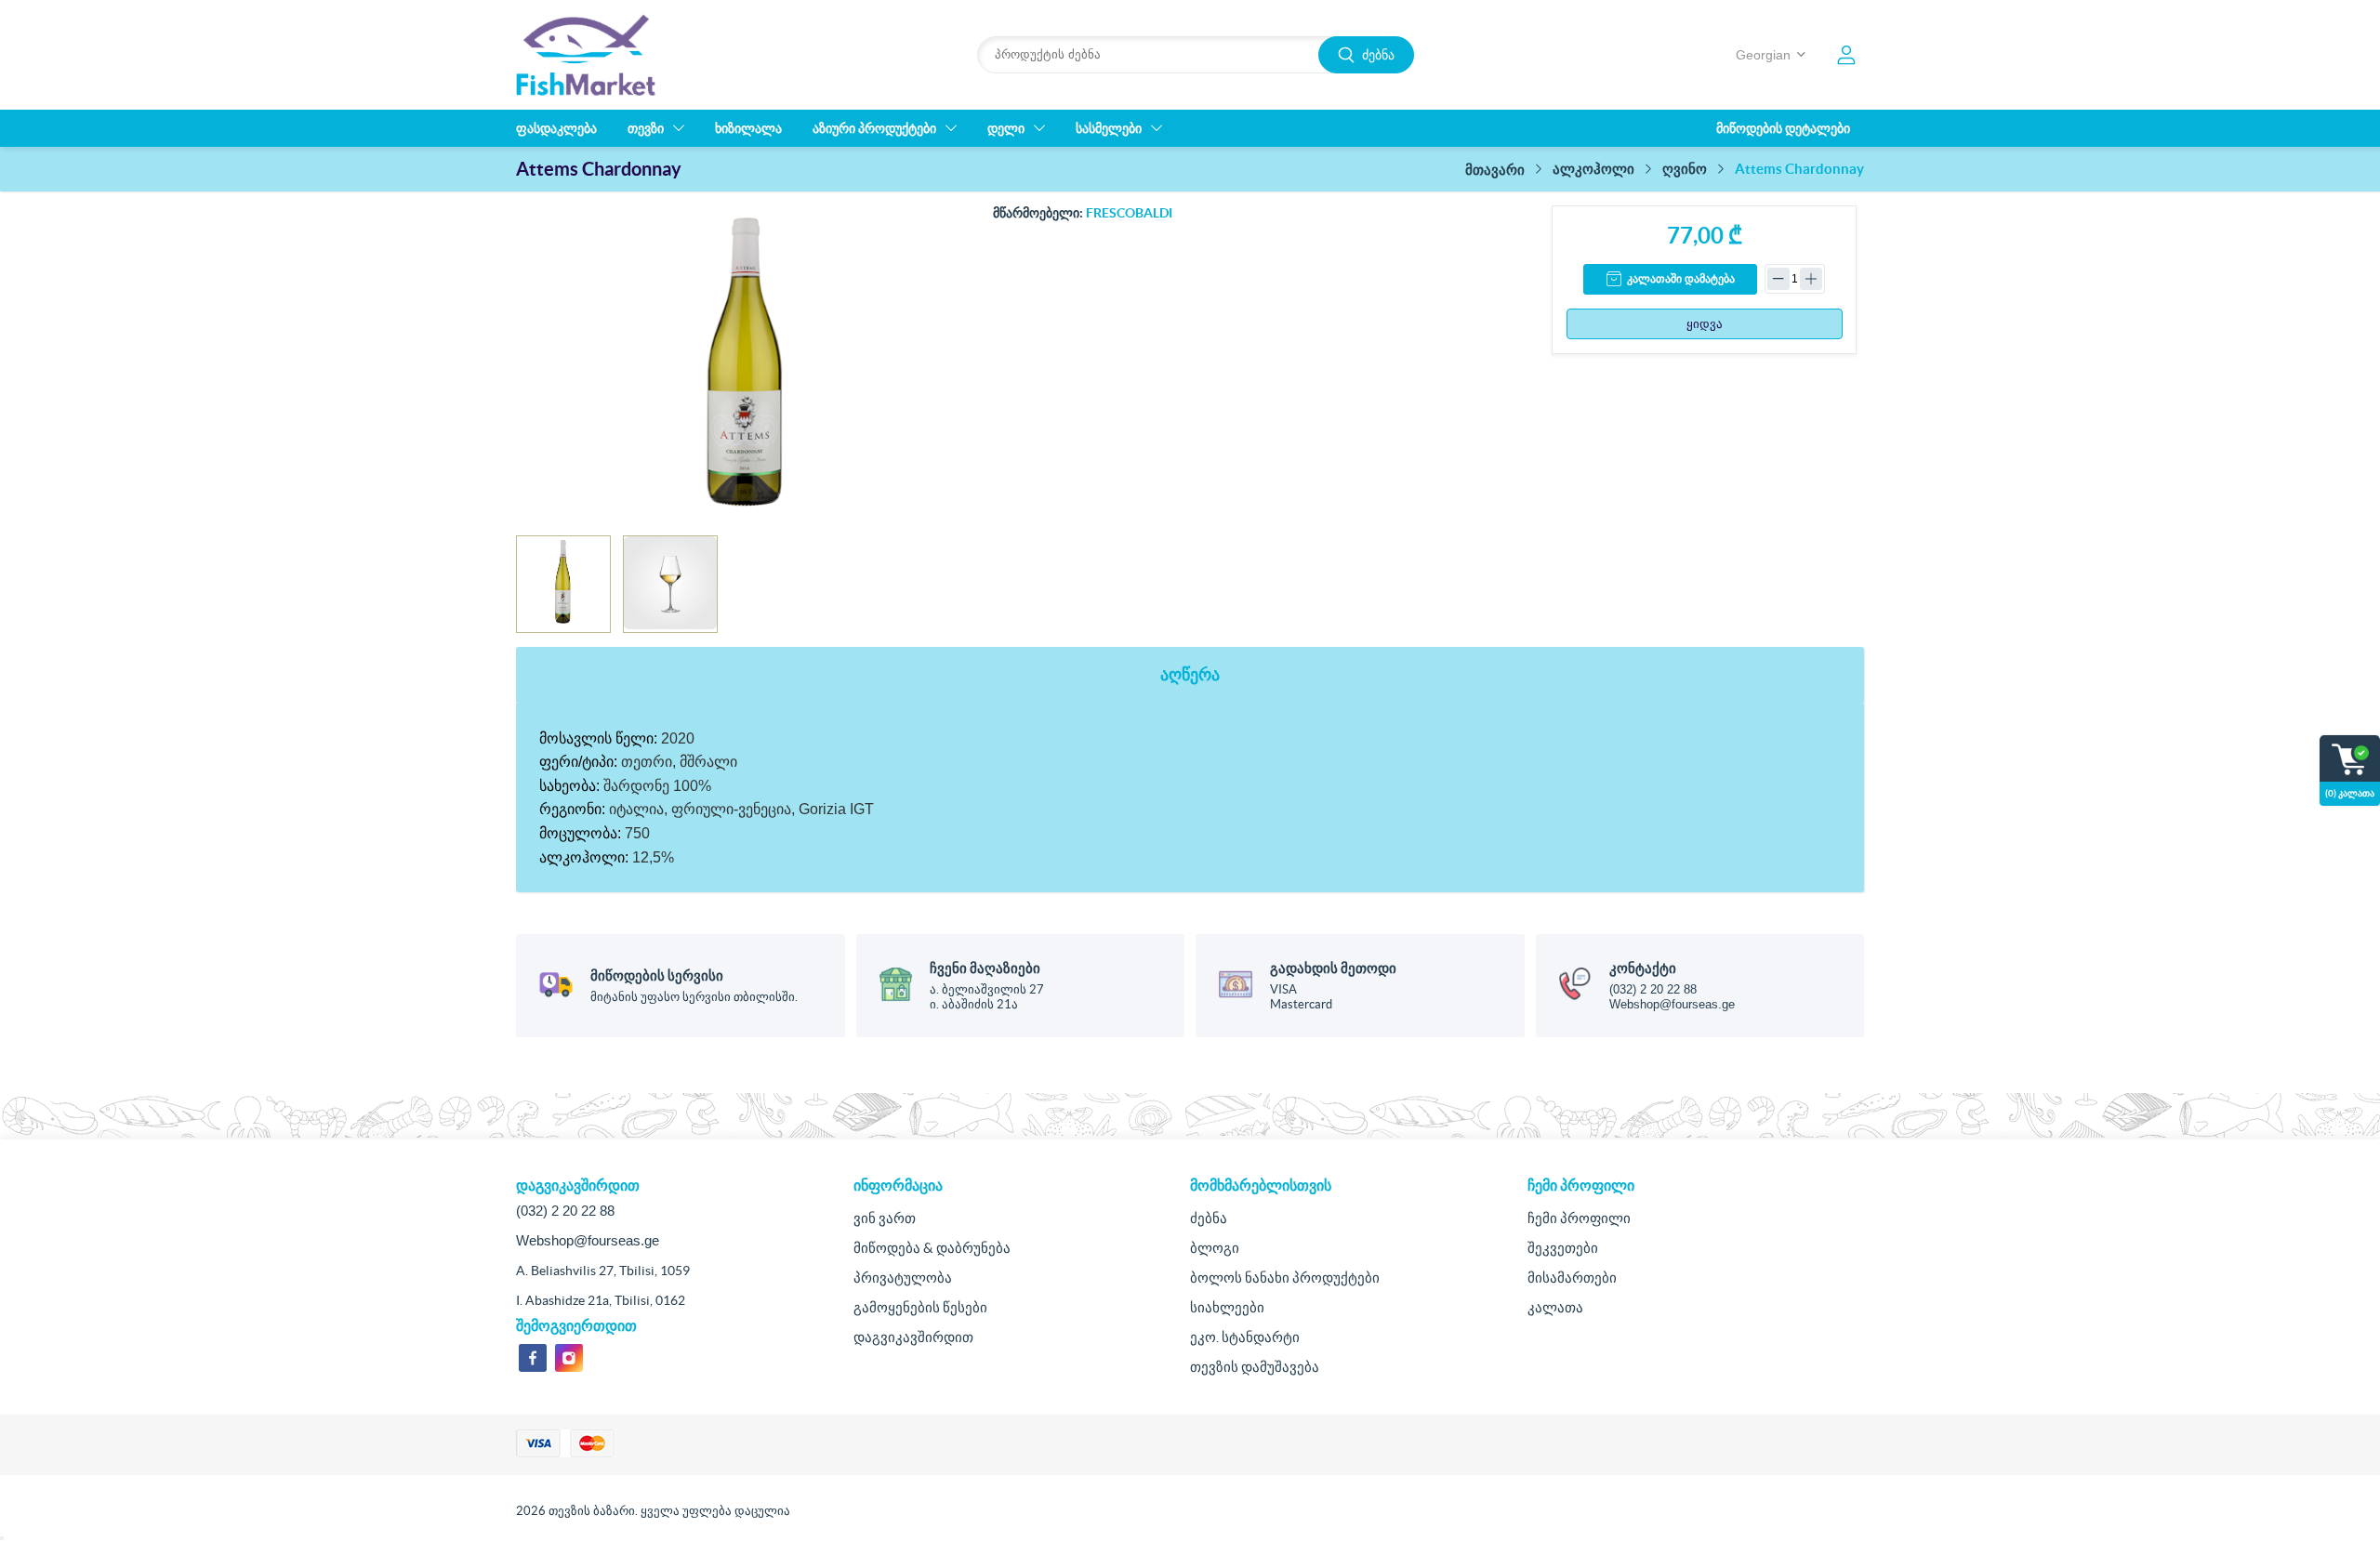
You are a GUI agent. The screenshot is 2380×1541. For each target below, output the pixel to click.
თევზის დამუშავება (1255, 1367)
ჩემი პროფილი (1579, 1218)
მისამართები (1572, 1278)
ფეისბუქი (533, 1358)
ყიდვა (1705, 324)
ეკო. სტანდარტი (1245, 1337)
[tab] (1190, 675)
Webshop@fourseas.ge (1672, 1004)
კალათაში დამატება (1681, 279)
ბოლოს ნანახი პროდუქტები (1285, 1278)
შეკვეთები (1563, 1248)
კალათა (1555, 1307)
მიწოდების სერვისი (657, 975)
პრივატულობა (903, 1278)
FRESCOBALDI (1129, 213)
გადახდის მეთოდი (1333, 968)
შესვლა (1846, 55)
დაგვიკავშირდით (913, 1337)
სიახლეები (1227, 1307)
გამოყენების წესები (920, 1307)
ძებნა (1378, 55)
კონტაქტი (1643, 968)
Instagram (569, 1358)
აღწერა (1190, 674)
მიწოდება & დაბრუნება (932, 1248)
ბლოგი (1215, 1248)
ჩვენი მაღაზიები (985, 968)
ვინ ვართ (885, 1218)
